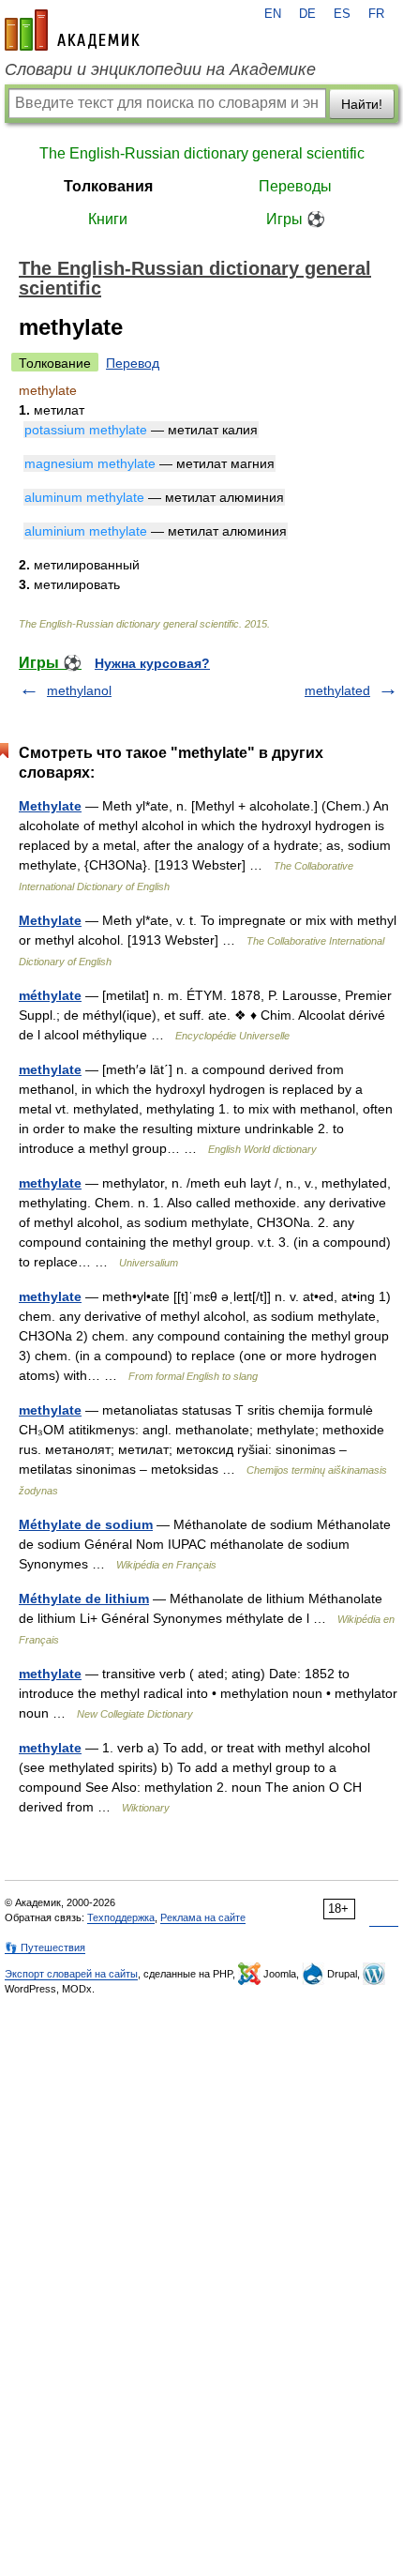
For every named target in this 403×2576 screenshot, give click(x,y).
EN (273, 14)
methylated (337, 690)
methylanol (79, 690)
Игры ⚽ (296, 219)
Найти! (362, 104)
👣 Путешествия (45, 1947)
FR (376, 14)
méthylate (50, 995)
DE (307, 14)
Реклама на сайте (203, 1917)
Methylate (50, 806)
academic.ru (72, 30)
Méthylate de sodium (86, 1524)
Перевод (133, 363)
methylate (50, 1069)
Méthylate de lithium (84, 1599)
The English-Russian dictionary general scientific (202, 153)
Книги (108, 219)
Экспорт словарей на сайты (71, 1974)
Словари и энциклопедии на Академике (160, 69)
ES (342, 14)
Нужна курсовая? (152, 663)
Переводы (295, 186)
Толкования (108, 186)
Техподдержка (121, 1917)
